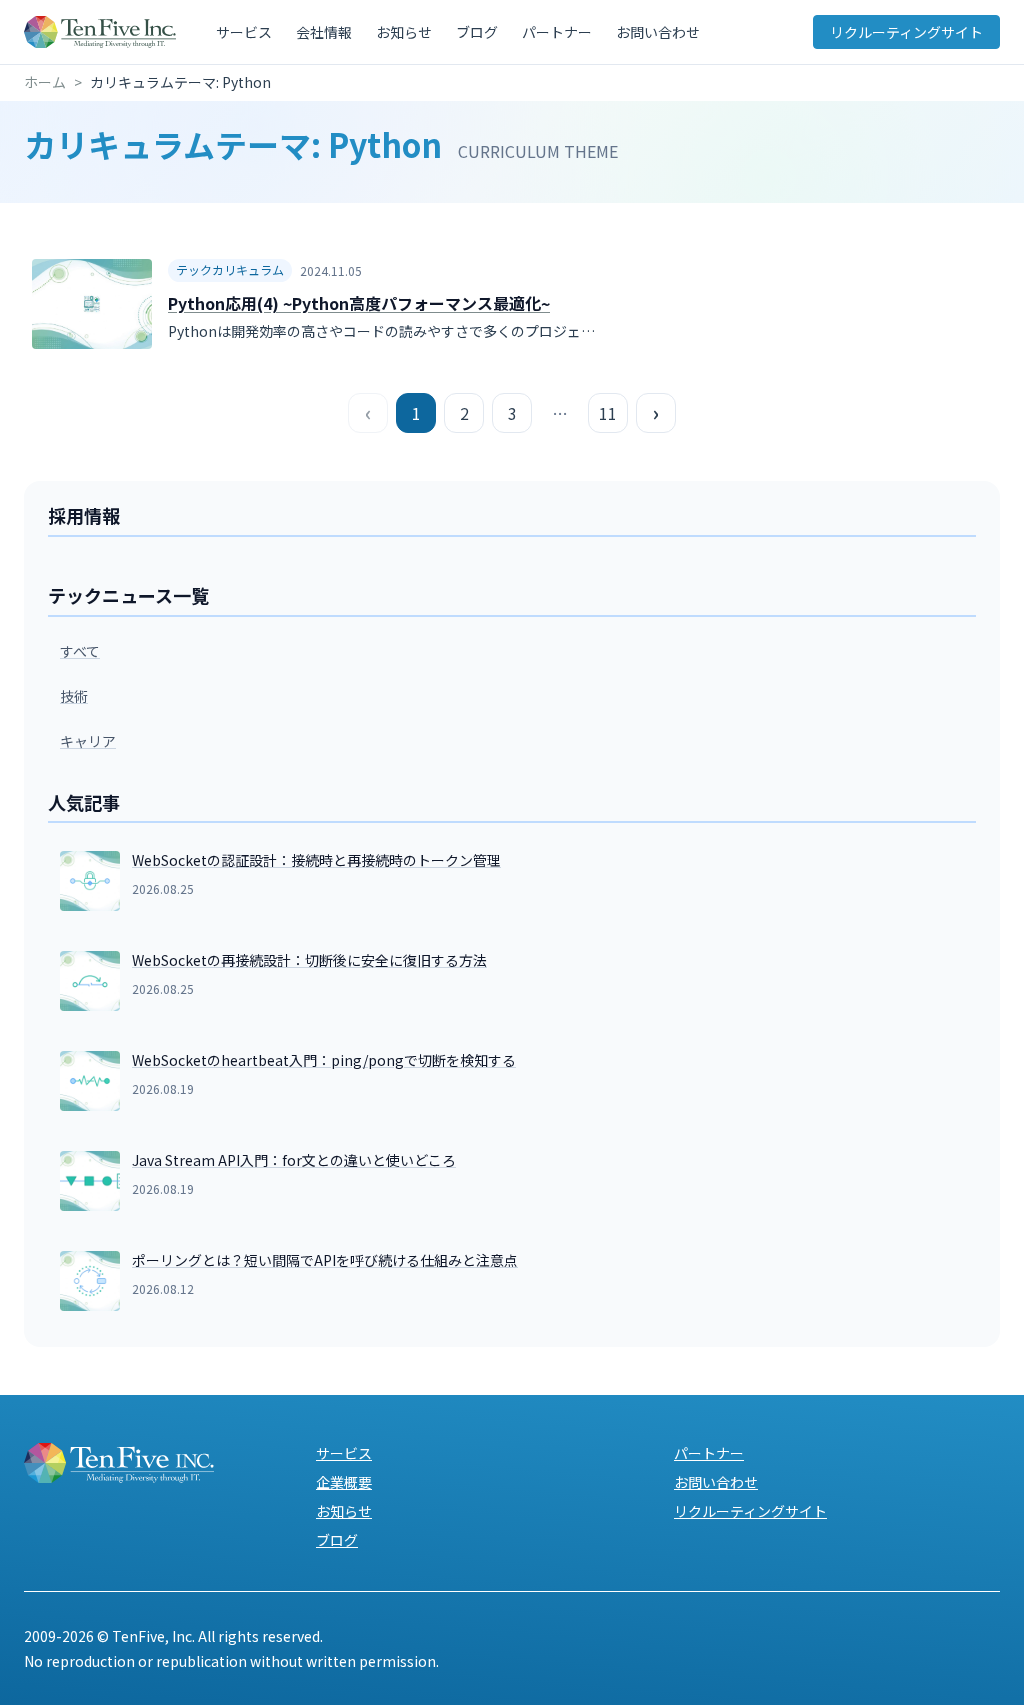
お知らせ (404, 32)
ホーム (45, 82)
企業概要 (344, 1482)
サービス (244, 32)
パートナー (557, 32)
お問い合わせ (658, 32)
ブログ (477, 32)
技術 (74, 696)
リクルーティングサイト (906, 32)
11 (608, 413)
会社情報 (324, 32)
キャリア (88, 741)
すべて (80, 651)
